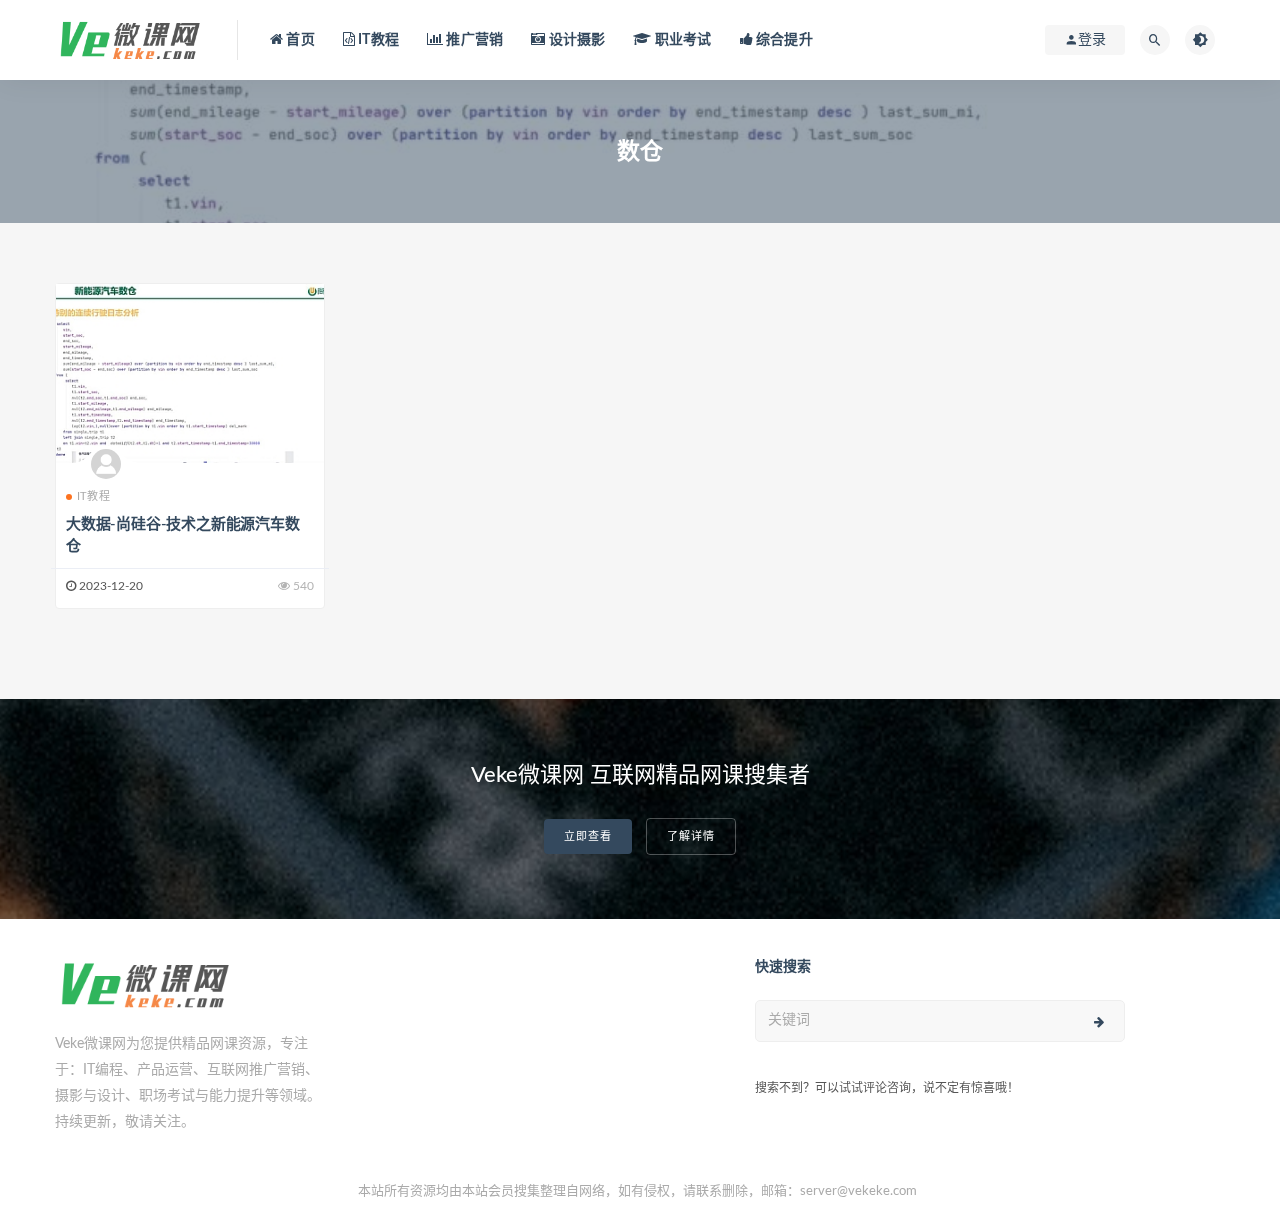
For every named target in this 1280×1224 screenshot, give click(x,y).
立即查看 (588, 836)
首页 (299, 40)
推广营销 (473, 40)
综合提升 (783, 40)
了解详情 (691, 836)
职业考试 (681, 40)
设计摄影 (575, 40)
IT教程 (377, 40)
